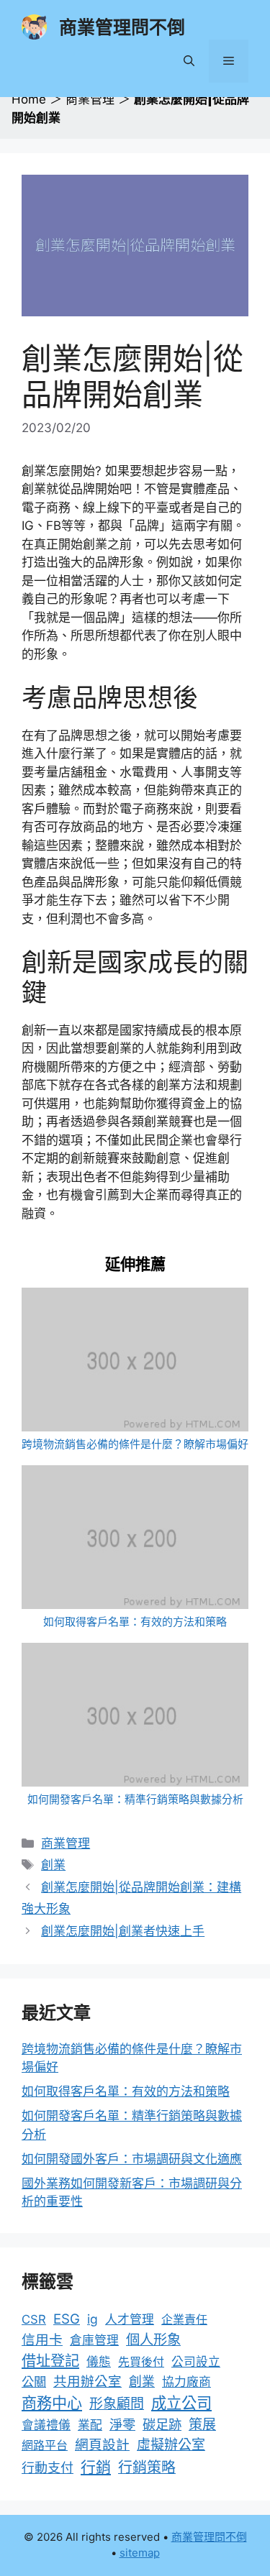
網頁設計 (102, 2445)
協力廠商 (186, 2382)
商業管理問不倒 (122, 27)
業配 (90, 2425)
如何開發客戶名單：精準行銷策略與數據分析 (135, 1799)
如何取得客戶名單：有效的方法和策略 (135, 1622)
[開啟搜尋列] (189, 61)
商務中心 (52, 2403)
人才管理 (130, 2319)
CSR (34, 2319)
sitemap (140, 2553)
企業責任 (184, 2319)
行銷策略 (147, 2467)
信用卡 (42, 2340)
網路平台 (45, 2445)
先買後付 (141, 2362)
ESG (67, 2319)
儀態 (99, 2362)
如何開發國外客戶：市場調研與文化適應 (132, 2159)
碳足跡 (162, 2424)
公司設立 (196, 2362)
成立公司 (181, 2403)
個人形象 (153, 2339)
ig (93, 2319)
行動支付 (48, 2468)
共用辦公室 (87, 2381)
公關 (34, 2382)
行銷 (96, 2467)
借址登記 (50, 2361)
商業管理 (90, 99)
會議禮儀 (46, 2425)
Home (29, 99)
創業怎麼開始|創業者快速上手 (123, 1931)
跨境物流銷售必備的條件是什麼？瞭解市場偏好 (135, 1444)
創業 (53, 1865)
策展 (202, 2425)
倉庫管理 (94, 2340)
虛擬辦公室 (171, 2445)
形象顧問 (117, 2404)
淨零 (122, 2424)
